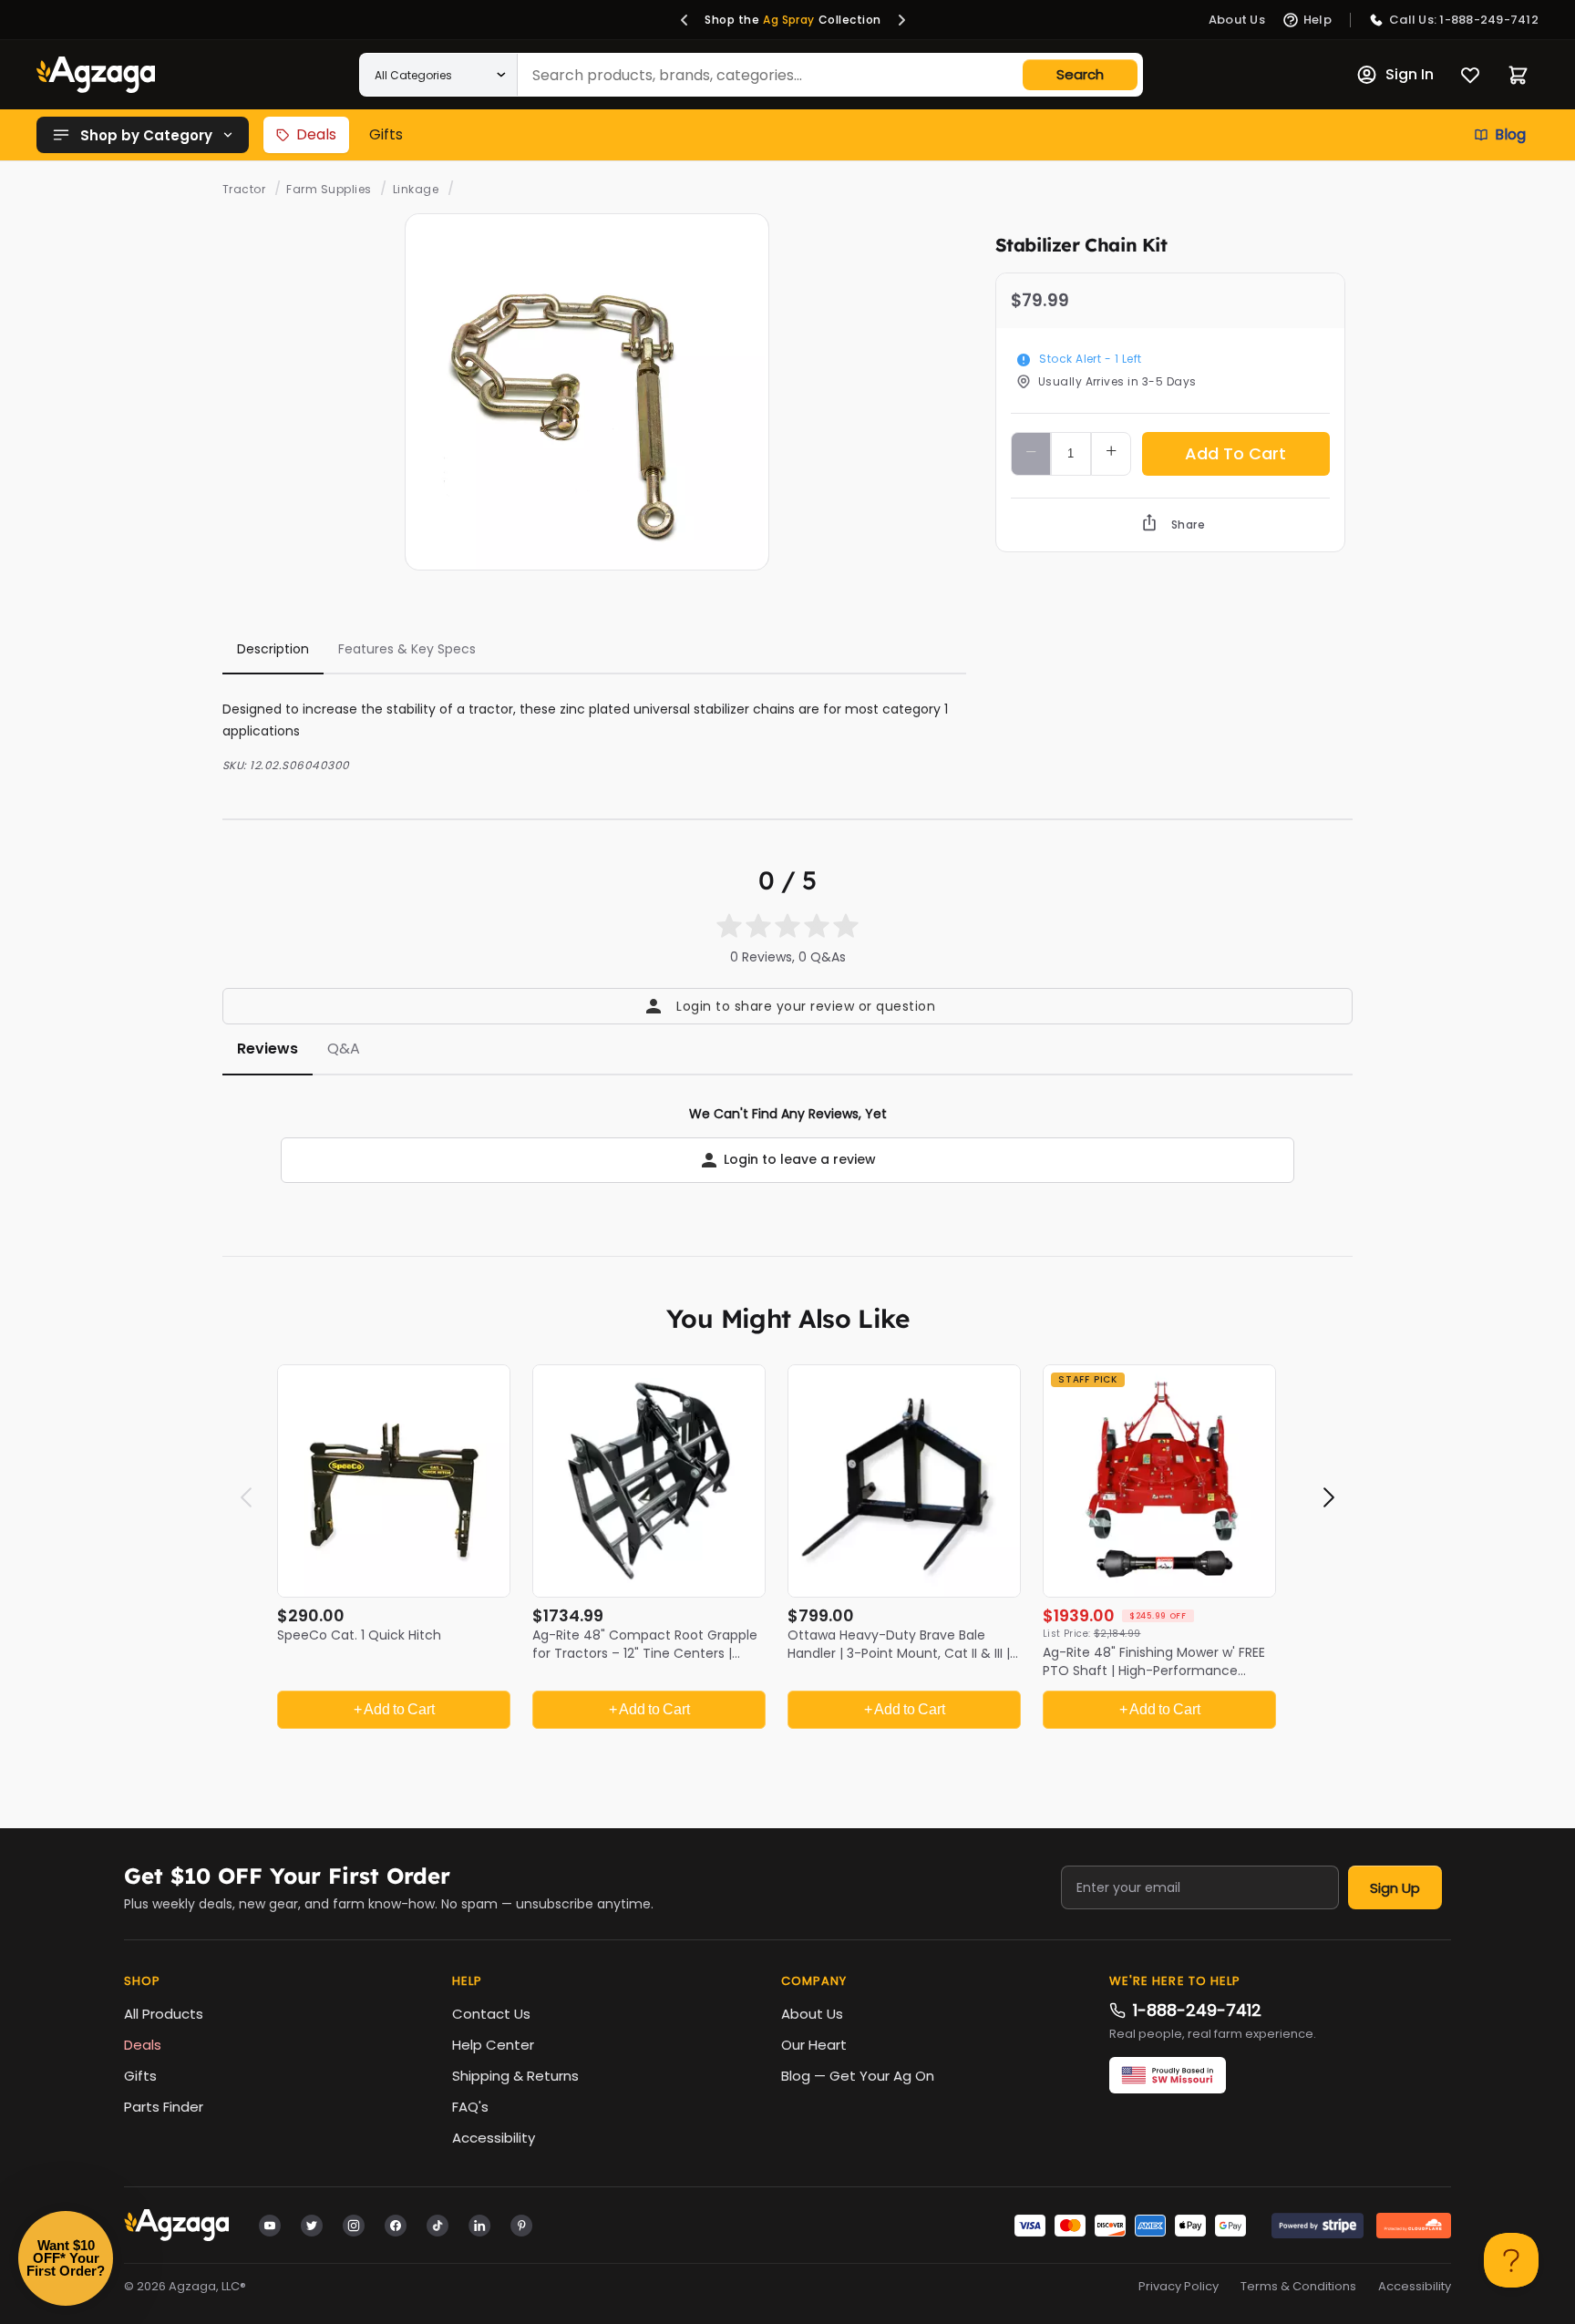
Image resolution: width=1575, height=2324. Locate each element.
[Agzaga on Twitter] (312, 2225)
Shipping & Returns (515, 2076)
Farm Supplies (329, 189)
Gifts (386, 134)
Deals (316, 134)
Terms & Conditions (1298, 2287)
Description (273, 649)
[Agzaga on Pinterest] (521, 2225)
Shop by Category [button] (146, 135)
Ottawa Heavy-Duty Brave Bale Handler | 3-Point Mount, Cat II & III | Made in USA (899, 1653)
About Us (812, 2014)
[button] (685, 20)
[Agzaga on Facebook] (396, 2225)
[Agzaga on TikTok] (437, 2225)
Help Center (493, 2045)
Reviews (268, 1049)
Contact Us (491, 2014)
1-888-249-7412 (1197, 2010)
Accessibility (494, 2138)
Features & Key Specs (407, 649)
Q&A (344, 1049)
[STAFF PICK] (1159, 1480)
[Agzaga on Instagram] (354, 2225)
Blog (1510, 134)
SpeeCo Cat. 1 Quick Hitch (359, 1635)
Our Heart (814, 2045)
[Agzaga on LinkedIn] (479, 2225)
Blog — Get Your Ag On (858, 2076)
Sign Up (1395, 1888)
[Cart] (1518, 75)
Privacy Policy (1179, 2287)
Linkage (416, 189)
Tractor (244, 189)
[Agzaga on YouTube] (270, 2225)
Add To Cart (1235, 453)
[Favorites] (1470, 75)
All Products (164, 2014)
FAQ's (470, 2107)
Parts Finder (164, 2107)
